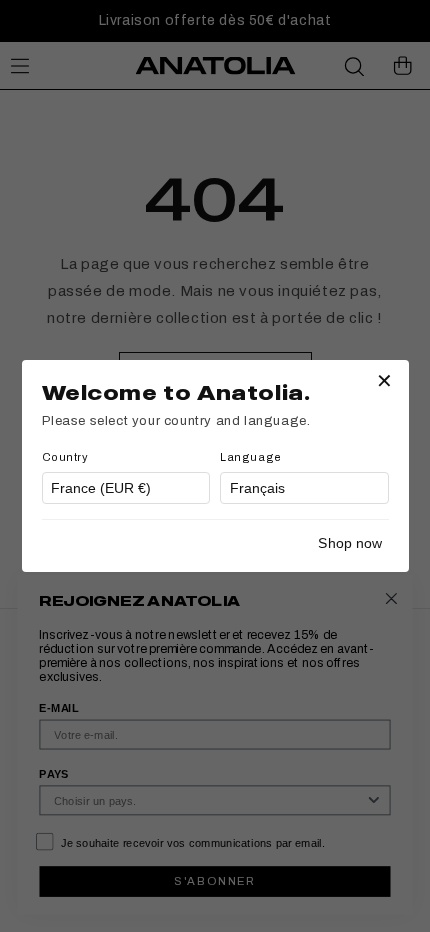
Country (65, 457)
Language (251, 457)
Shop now (350, 543)
